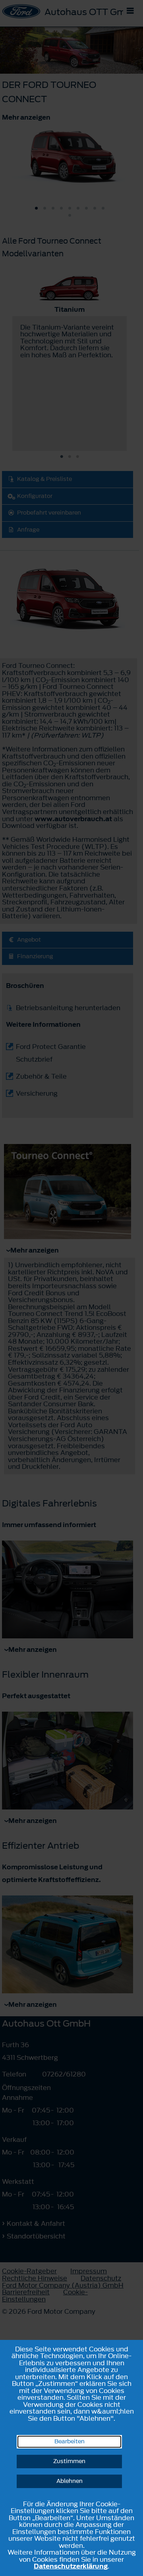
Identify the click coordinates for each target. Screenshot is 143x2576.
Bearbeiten (70, 2442)
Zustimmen (69, 2461)
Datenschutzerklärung (71, 2566)
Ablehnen (70, 2481)
